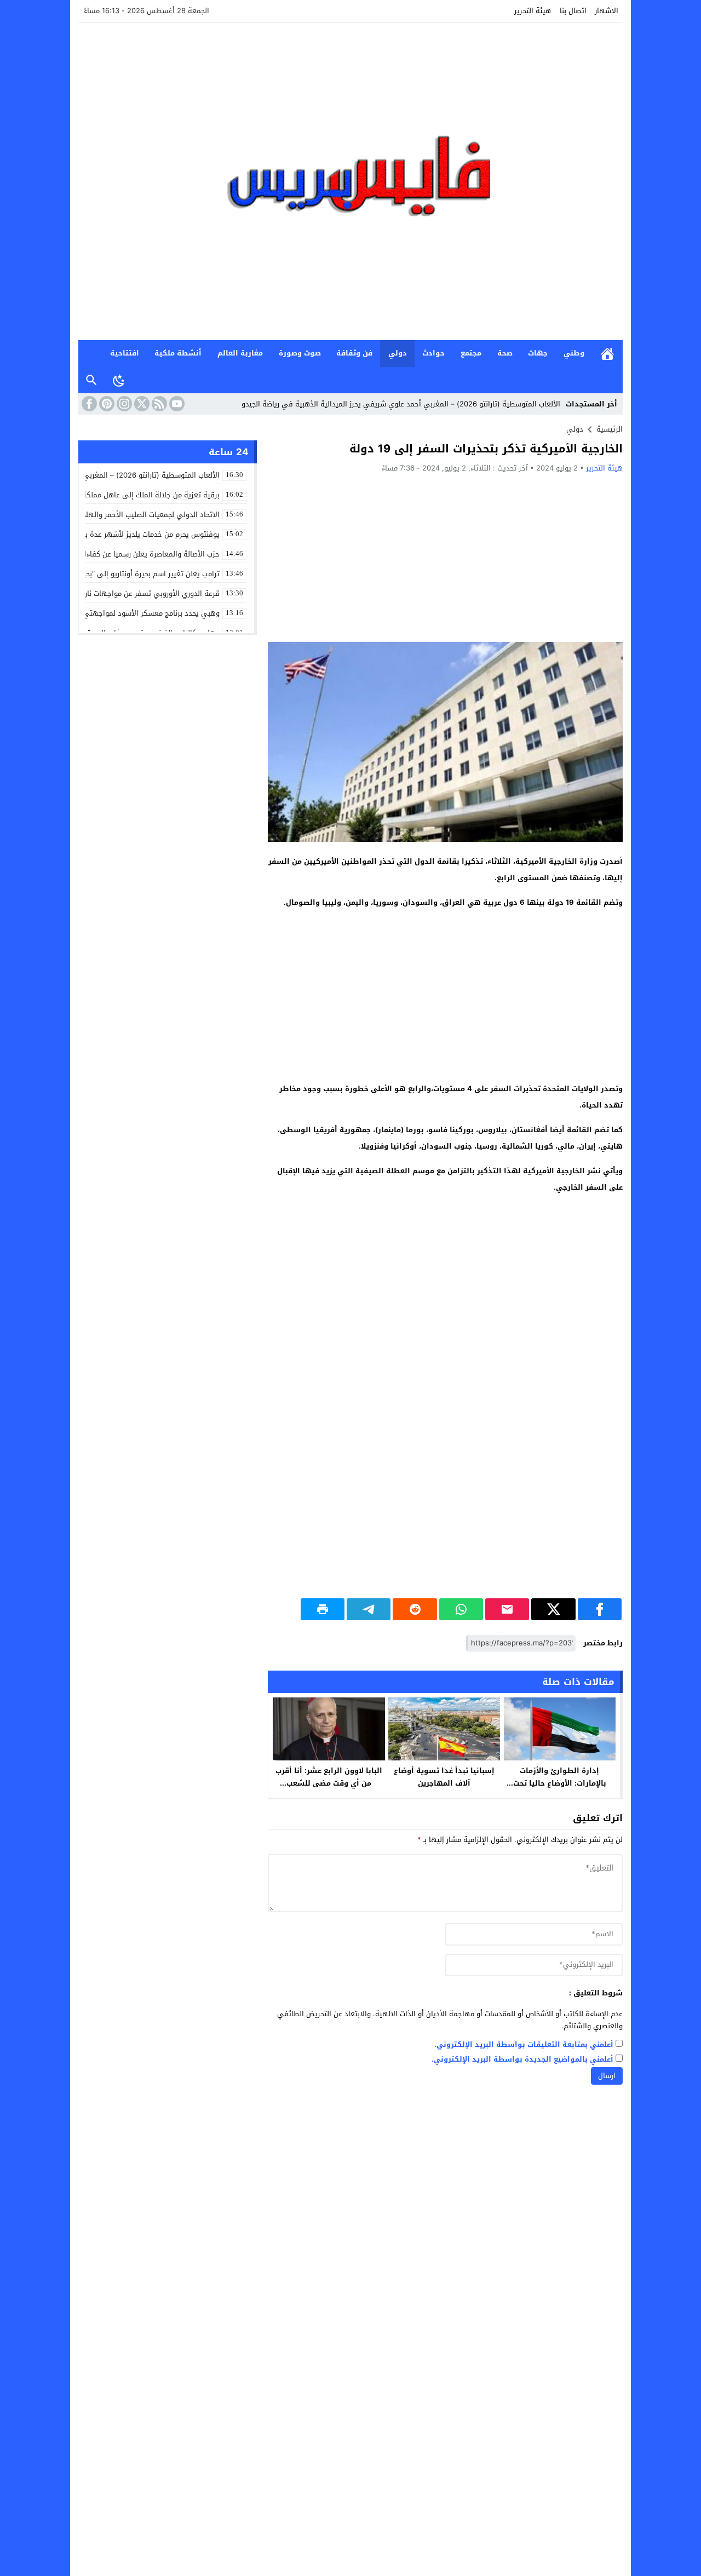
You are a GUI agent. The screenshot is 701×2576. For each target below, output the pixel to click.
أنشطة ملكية (178, 353)
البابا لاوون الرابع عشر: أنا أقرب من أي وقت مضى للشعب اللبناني (329, 1783)
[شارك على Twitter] (553, 1609)
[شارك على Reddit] (415, 1609)
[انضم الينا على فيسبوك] (88, 404)
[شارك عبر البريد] (507, 1609)
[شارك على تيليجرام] (369, 1609)
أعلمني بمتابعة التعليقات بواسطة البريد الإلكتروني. (524, 2045)
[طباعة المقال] (323, 1609)
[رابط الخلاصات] (158, 404)
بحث (91, 380)
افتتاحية (125, 353)
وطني (574, 353)
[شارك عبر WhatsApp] (461, 1609)
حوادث (433, 353)
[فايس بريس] (350, 182)
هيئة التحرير (533, 11)
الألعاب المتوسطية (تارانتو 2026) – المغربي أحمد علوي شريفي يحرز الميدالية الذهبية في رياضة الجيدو (401, 404)
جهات (538, 353)
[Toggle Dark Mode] (119, 380)
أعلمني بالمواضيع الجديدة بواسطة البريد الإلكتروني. (522, 2060)
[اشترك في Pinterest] (106, 404)
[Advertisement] (445, 557)
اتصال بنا (573, 11)
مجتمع (471, 353)
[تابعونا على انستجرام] (123, 404)
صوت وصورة (300, 353)
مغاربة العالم (240, 353)
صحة (505, 353)
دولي (398, 353)
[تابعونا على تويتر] (141, 404)
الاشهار (607, 11)
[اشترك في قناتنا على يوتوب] (176, 404)
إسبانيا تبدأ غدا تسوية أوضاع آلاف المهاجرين (444, 1777)
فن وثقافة (354, 353)
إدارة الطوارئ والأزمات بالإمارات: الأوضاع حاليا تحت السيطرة (560, 1783)
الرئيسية (607, 354)
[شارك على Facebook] (600, 1609)
